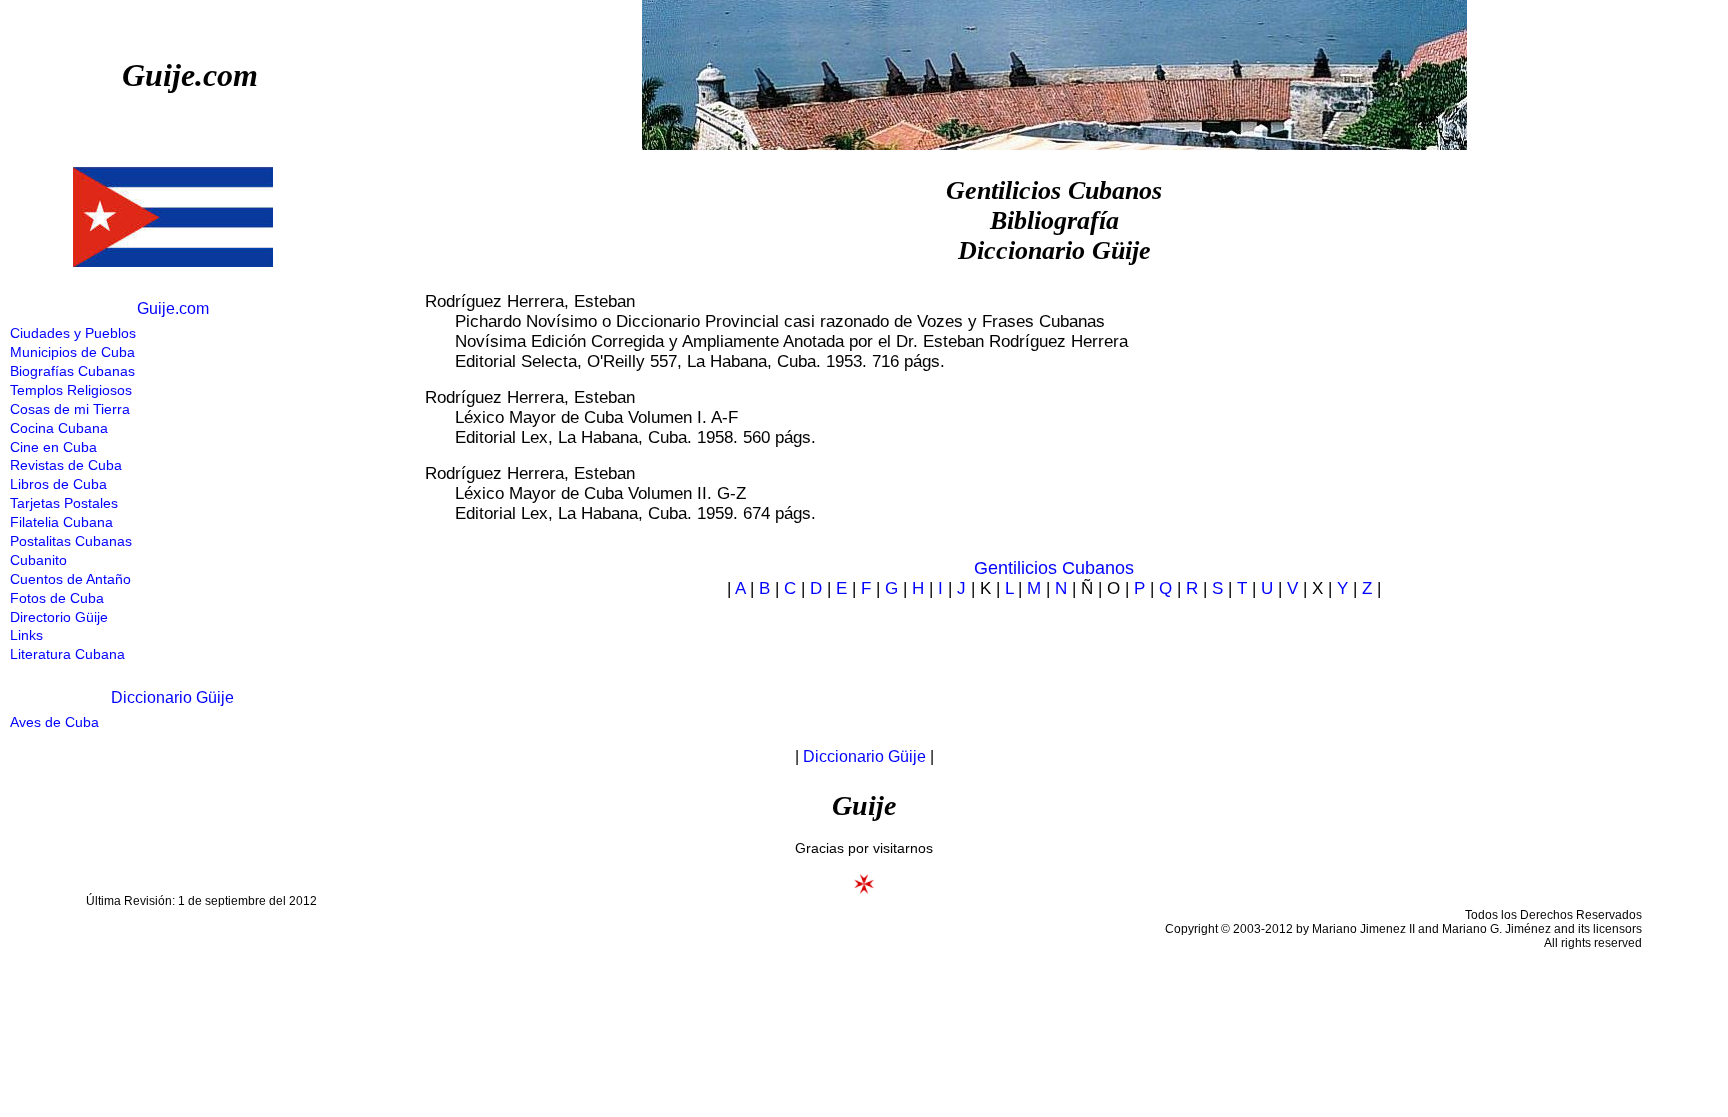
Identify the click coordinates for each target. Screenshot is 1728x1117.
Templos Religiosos (71, 390)
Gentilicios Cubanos (1054, 568)
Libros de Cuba (58, 484)
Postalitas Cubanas (71, 541)
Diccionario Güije (172, 697)
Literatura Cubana (67, 654)
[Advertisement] (1037, 662)
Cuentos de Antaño (70, 579)
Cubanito (38, 560)
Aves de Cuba (54, 722)
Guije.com (190, 75)
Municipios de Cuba (72, 352)
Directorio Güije (59, 617)
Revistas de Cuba (66, 465)
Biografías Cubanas (72, 371)
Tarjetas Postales (64, 503)
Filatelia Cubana (61, 522)
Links (26, 635)
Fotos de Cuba (57, 598)
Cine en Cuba (53, 447)
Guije (864, 805)
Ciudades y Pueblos (73, 333)
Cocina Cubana (59, 428)
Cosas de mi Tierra (70, 409)
